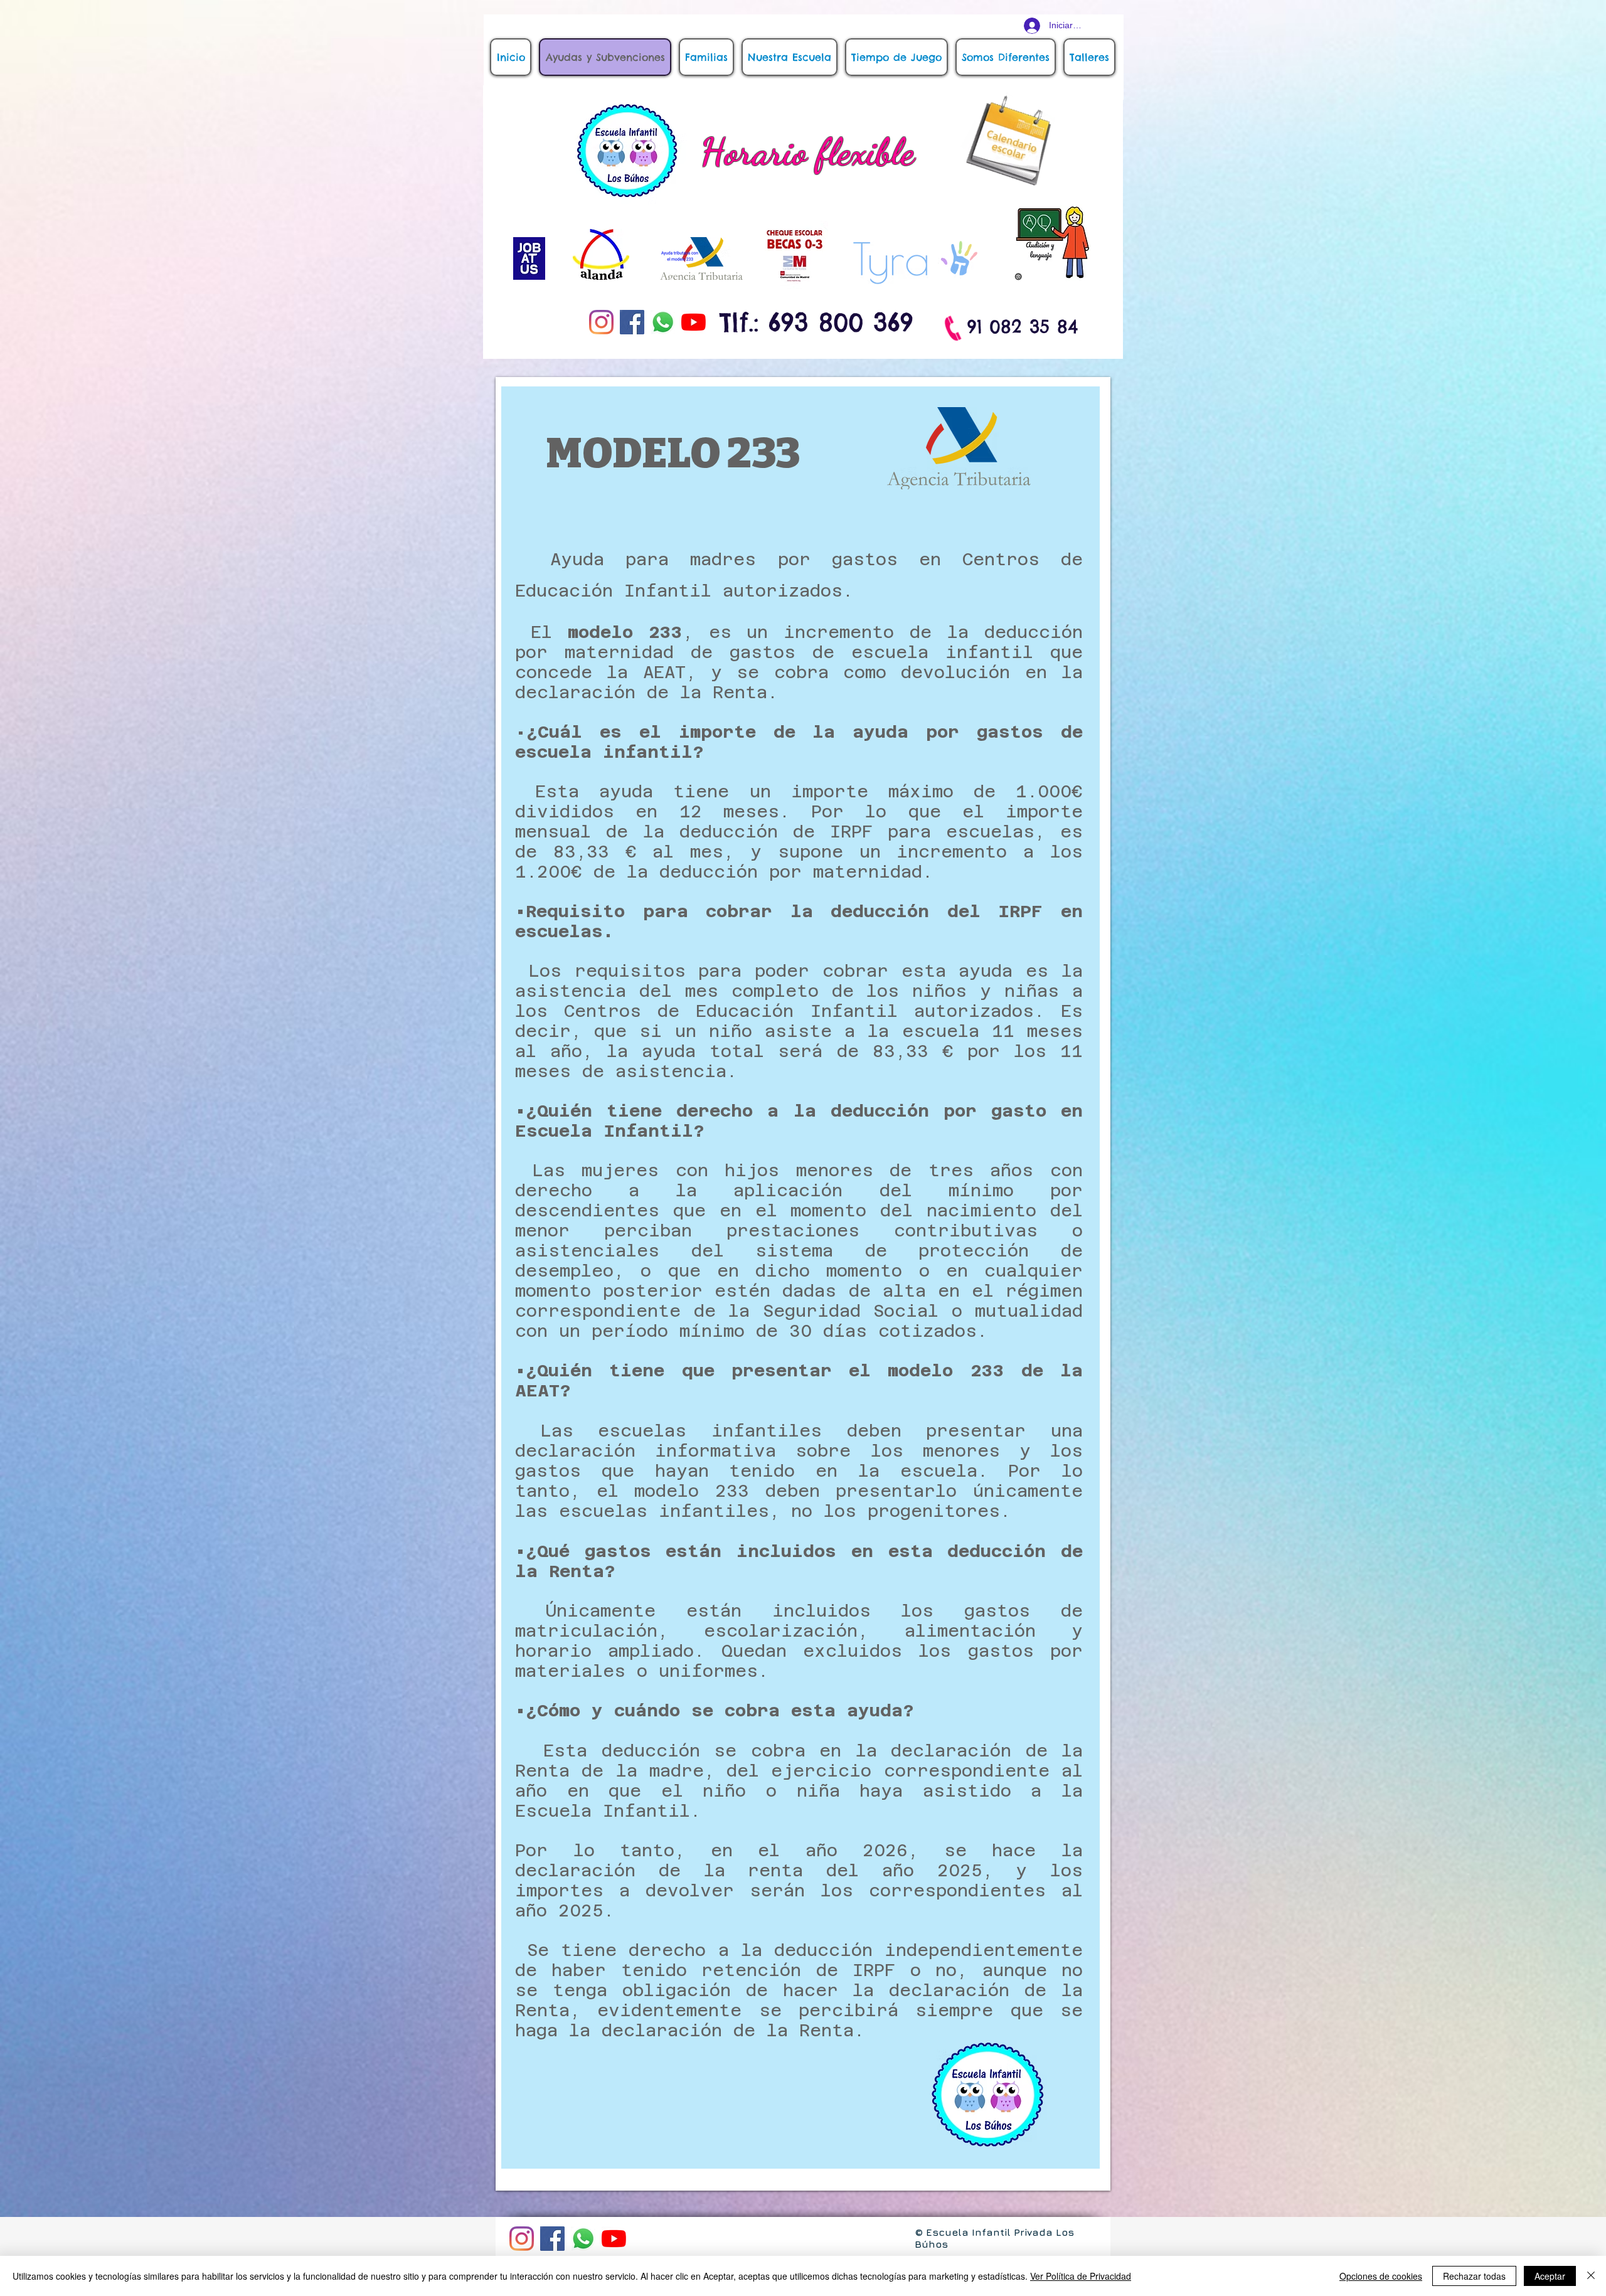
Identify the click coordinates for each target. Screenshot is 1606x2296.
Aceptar (1550, 2276)
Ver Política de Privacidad (1081, 2276)
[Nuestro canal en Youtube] (694, 322)
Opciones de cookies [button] (1381, 2276)
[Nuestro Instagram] (601, 322)
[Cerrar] (1591, 2276)
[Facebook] (632, 322)
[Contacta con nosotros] (663, 322)
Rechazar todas (1474, 2276)
